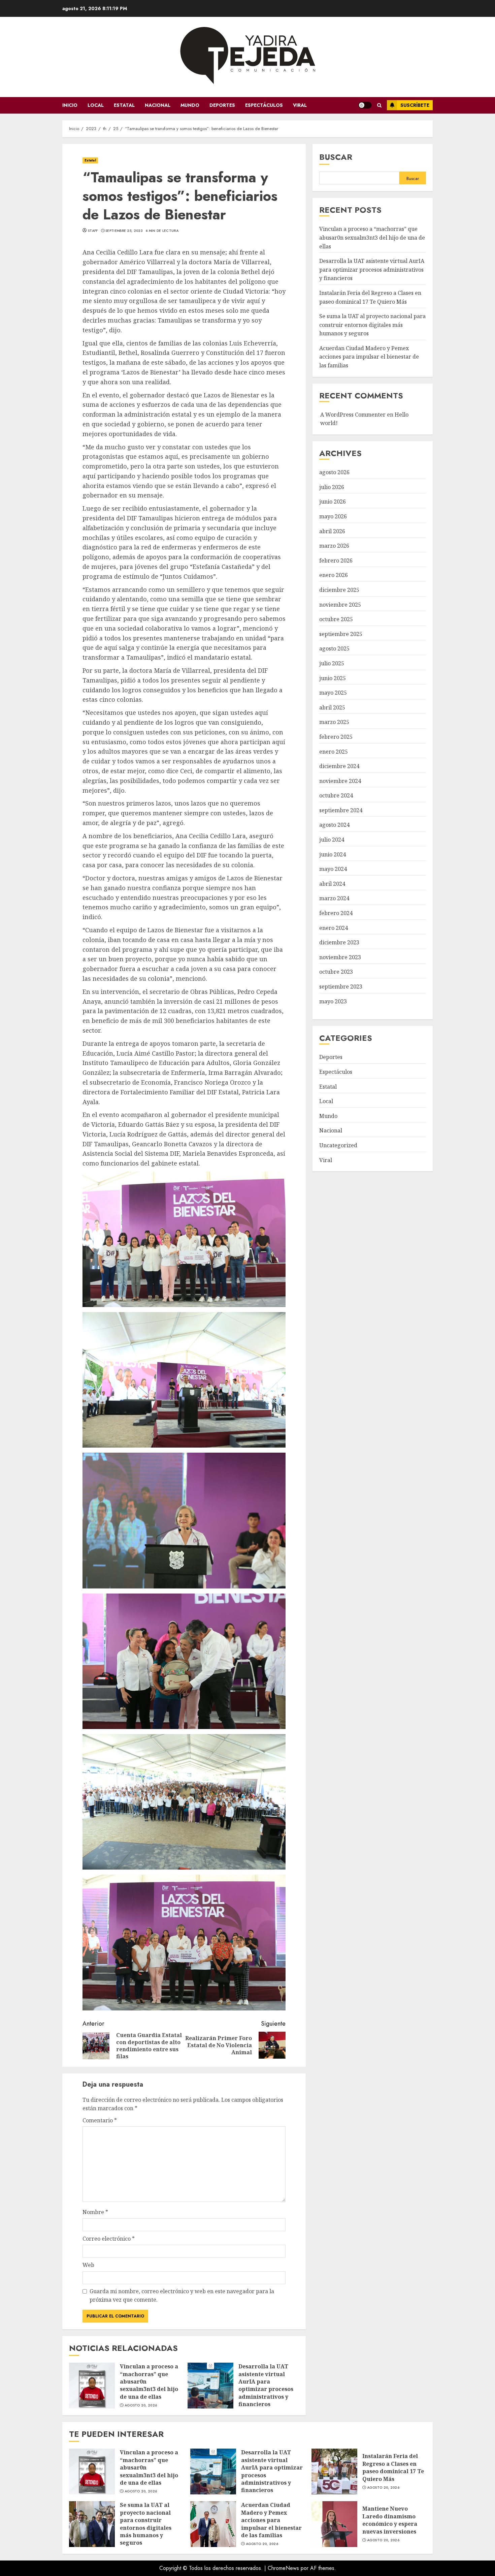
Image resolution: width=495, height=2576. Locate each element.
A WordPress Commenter (353, 415)
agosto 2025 (334, 649)
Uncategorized (338, 1146)
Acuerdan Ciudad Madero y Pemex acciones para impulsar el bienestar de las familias (369, 357)
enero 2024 (334, 928)
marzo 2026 (334, 546)
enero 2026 (334, 575)
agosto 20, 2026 (141, 2405)
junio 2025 (333, 678)
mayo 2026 (333, 517)
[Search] (379, 105)
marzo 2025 (334, 722)
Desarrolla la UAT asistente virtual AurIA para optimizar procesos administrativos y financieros (210, 2386)
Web (88, 2265)
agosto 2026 (334, 473)
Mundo (190, 105)
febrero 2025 (336, 737)
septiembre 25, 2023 (124, 231)
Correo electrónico (109, 2239)
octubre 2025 (336, 619)
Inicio (70, 105)
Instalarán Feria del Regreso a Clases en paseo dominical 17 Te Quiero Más (334, 2472)
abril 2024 (332, 884)
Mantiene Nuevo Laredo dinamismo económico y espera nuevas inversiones (334, 2524)
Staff (93, 231)
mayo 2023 (333, 1001)
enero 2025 (334, 752)
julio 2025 (332, 664)
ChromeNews (283, 2568)
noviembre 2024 (340, 781)
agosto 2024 (334, 825)
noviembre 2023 (340, 957)
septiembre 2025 (341, 634)
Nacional (158, 105)
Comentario (100, 2120)
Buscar (336, 157)
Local (96, 105)
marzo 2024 (334, 899)
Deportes (222, 105)
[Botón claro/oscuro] (365, 105)
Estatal (124, 105)
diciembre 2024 (339, 766)
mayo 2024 (333, 869)
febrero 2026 (336, 560)
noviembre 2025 (340, 605)
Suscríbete (415, 105)
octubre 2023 (336, 972)
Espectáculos (264, 105)
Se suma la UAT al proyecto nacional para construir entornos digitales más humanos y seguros (372, 325)
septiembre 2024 (341, 811)
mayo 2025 (333, 693)
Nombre (95, 2212)
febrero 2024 (336, 913)
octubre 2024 (336, 796)
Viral (300, 105)
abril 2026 (332, 531)
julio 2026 (332, 487)
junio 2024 (333, 854)
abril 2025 (332, 707)
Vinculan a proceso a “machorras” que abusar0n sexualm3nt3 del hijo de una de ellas (92, 2386)
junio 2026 (333, 502)
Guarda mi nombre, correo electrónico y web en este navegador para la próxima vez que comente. (182, 2296)
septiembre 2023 (341, 987)
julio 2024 (332, 840)
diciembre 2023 (339, 943)
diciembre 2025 (339, 590)
